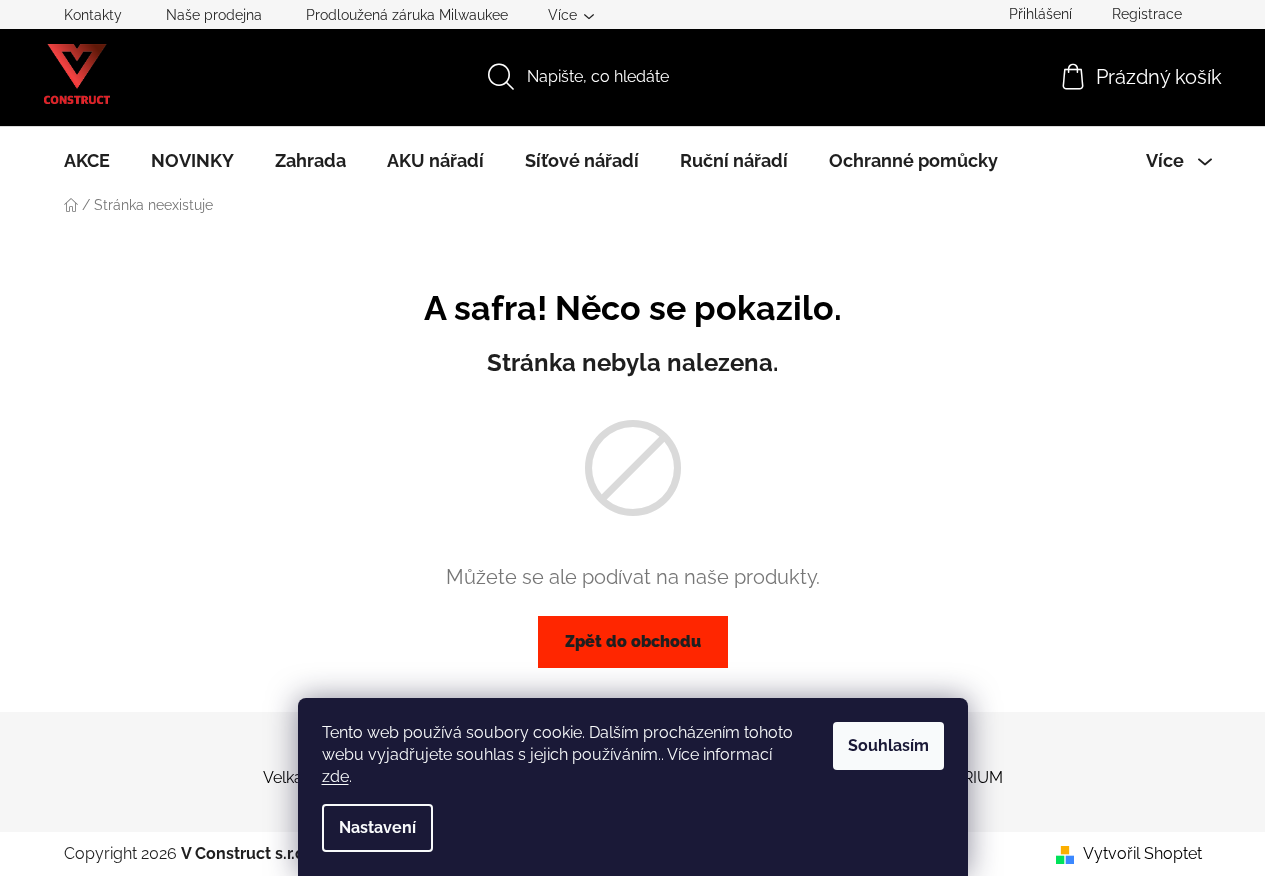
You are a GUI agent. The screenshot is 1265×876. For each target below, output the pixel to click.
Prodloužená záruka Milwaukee (407, 15)
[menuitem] (87, 161)
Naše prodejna (214, 15)
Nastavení (377, 827)
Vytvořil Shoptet (1142, 853)
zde (335, 776)
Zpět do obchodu (633, 641)
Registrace (1147, 14)
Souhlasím (888, 745)
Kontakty (93, 15)
